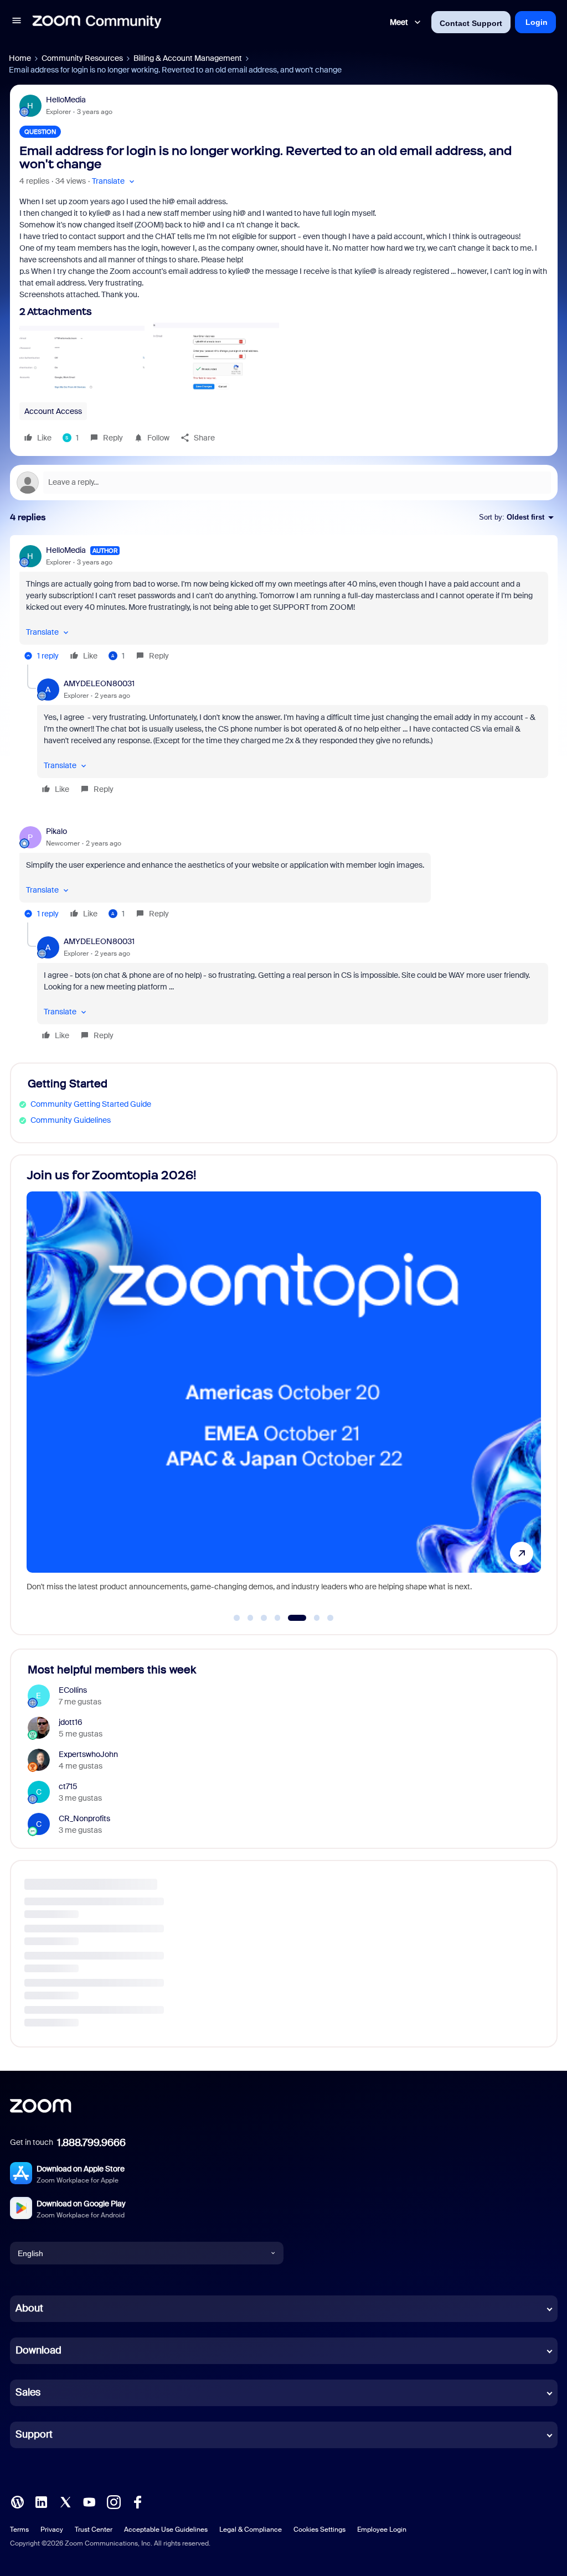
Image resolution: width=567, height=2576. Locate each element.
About (29, 2308)
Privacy (52, 2530)
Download (38, 2350)
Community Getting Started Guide (91, 1104)
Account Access (53, 411)
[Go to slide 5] (291, 1618)
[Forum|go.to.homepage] (97, 22)
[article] (284, 605)
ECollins (73, 1690)
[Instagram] (114, 2501)
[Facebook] (137, 2501)
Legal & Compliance (251, 2530)
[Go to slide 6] (310, 1618)
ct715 (68, 1786)
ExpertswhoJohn (88, 1754)
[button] (17, 22)
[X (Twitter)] (65, 2501)
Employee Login (382, 2530)
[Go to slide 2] (250, 1618)
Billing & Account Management (188, 58)
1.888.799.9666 (91, 2143)
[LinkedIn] (41, 2501)
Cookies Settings (319, 2530)
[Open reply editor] (284, 483)
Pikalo (56, 831)
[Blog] (17, 2501)
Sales (28, 2392)
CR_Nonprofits (84, 1818)
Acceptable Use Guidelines (166, 2530)
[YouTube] (89, 2501)
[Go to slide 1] (237, 1618)
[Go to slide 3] (264, 1618)
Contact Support (471, 23)
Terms (19, 2530)
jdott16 (71, 1722)
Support (34, 2434)
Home (20, 58)
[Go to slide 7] (331, 1618)
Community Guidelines (71, 1120)
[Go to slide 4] (277, 1618)
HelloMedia (66, 100)
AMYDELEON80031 (99, 683)
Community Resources (82, 58)
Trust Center (94, 2530)
